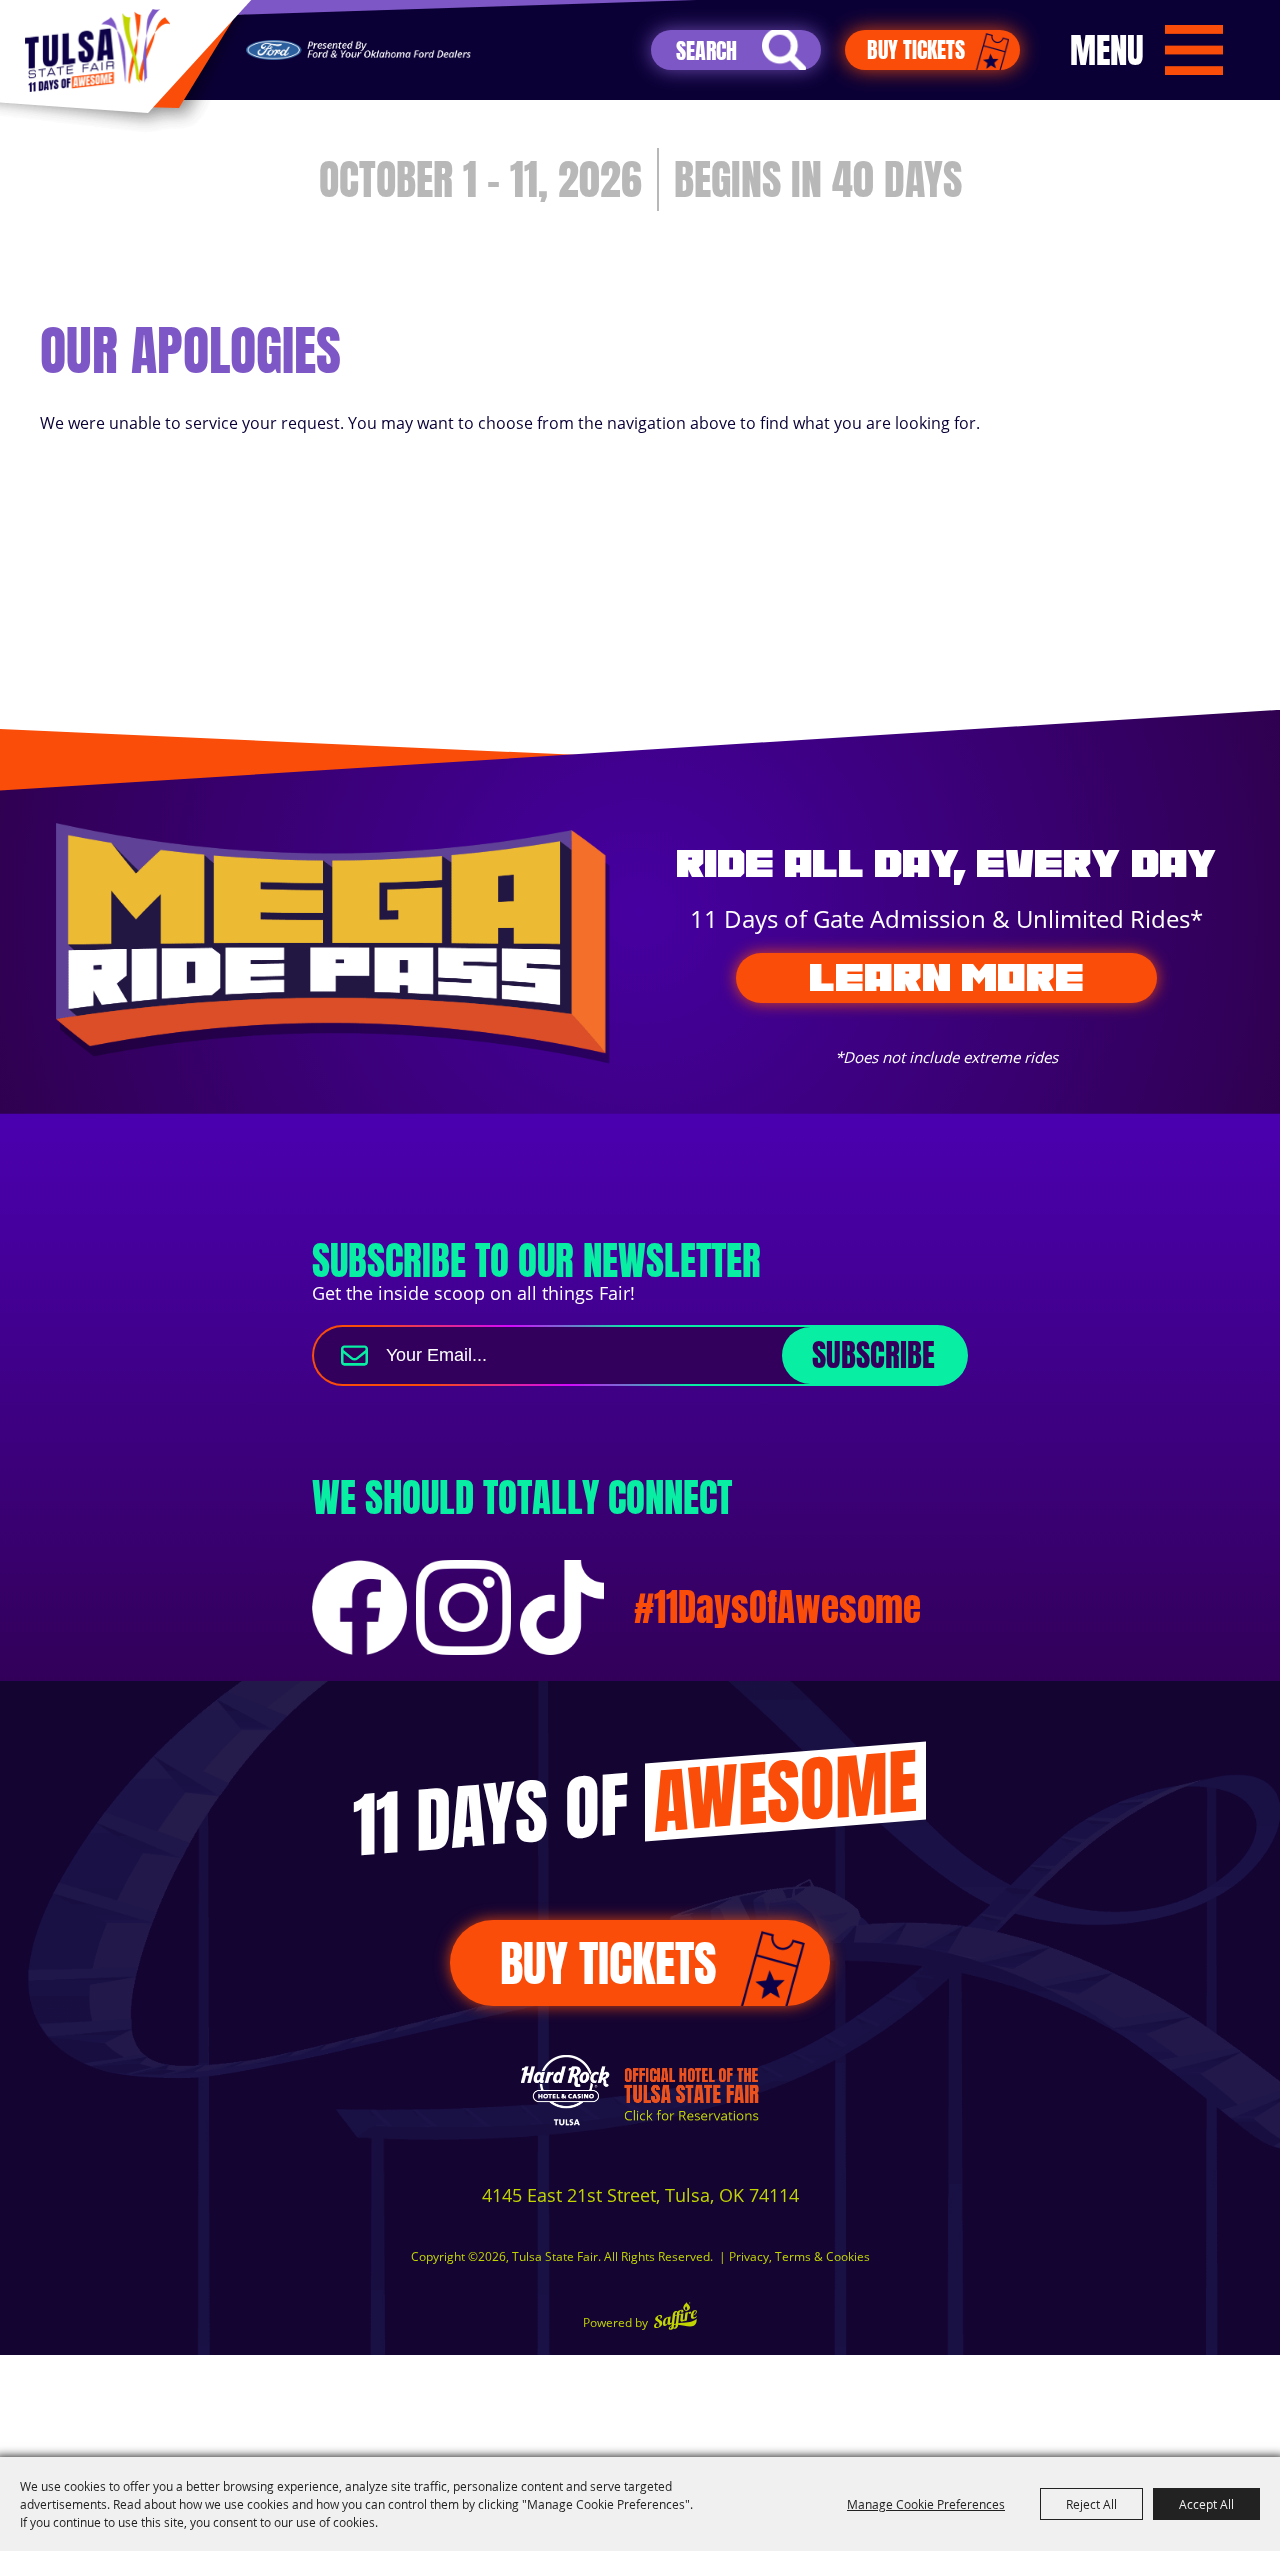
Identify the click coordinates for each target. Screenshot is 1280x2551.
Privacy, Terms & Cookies (799, 2256)
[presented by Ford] (358, 50)
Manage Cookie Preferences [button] (926, 2504)
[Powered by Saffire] (675, 2318)
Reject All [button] (1091, 2504)
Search (784, 50)
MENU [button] (1107, 50)
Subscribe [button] (873, 1355)
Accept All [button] (1206, 2504)
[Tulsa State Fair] (97, 50)
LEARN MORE (946, 977)
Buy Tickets (916, 49)
